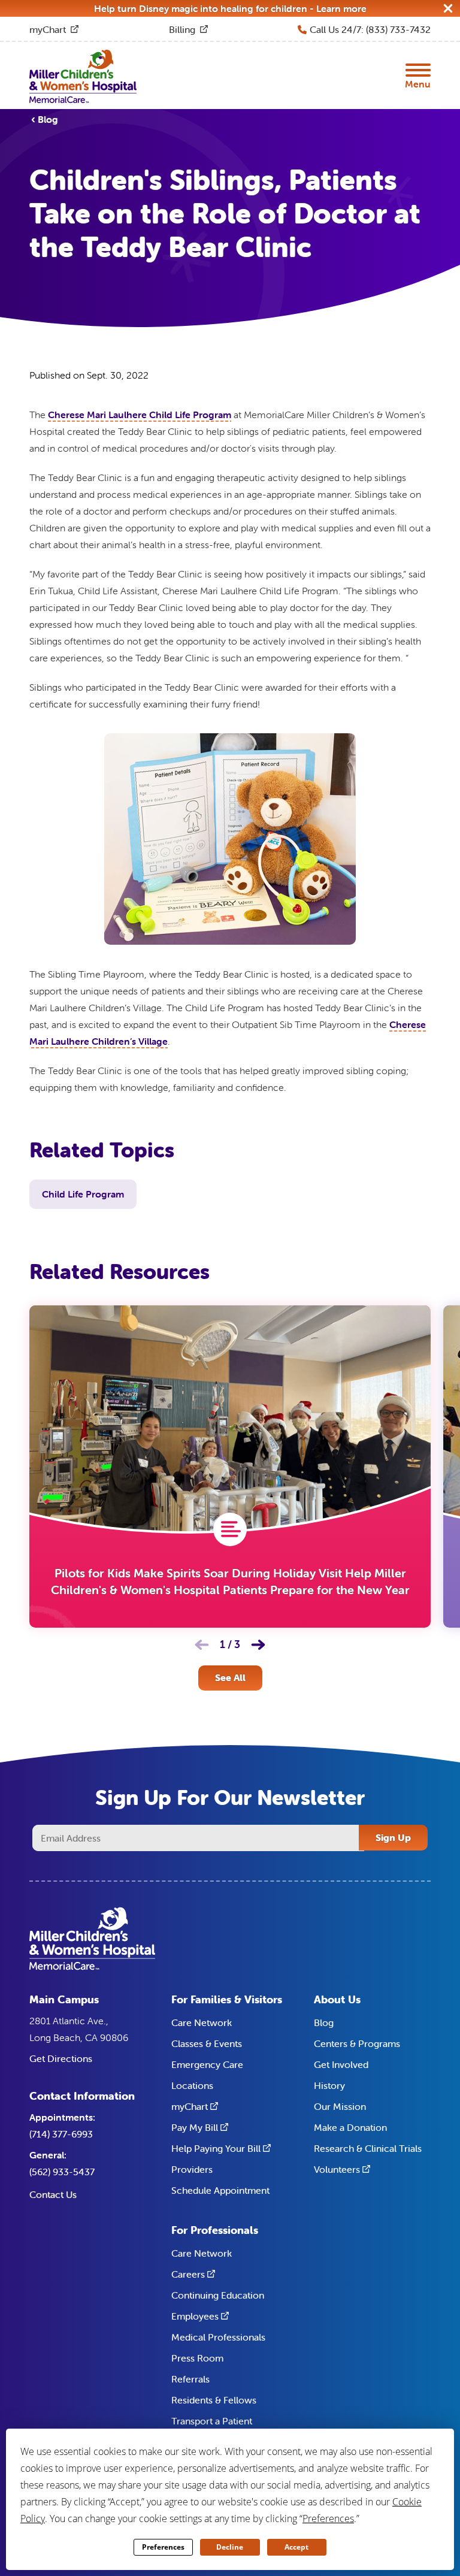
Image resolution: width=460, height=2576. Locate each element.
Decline (230, 2547)
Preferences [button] (328, 2518)
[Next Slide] (258, 1644)
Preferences (163, 2547)
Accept (296, 2547)
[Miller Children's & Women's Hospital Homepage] (83, 75)
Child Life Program (83, 1194)
